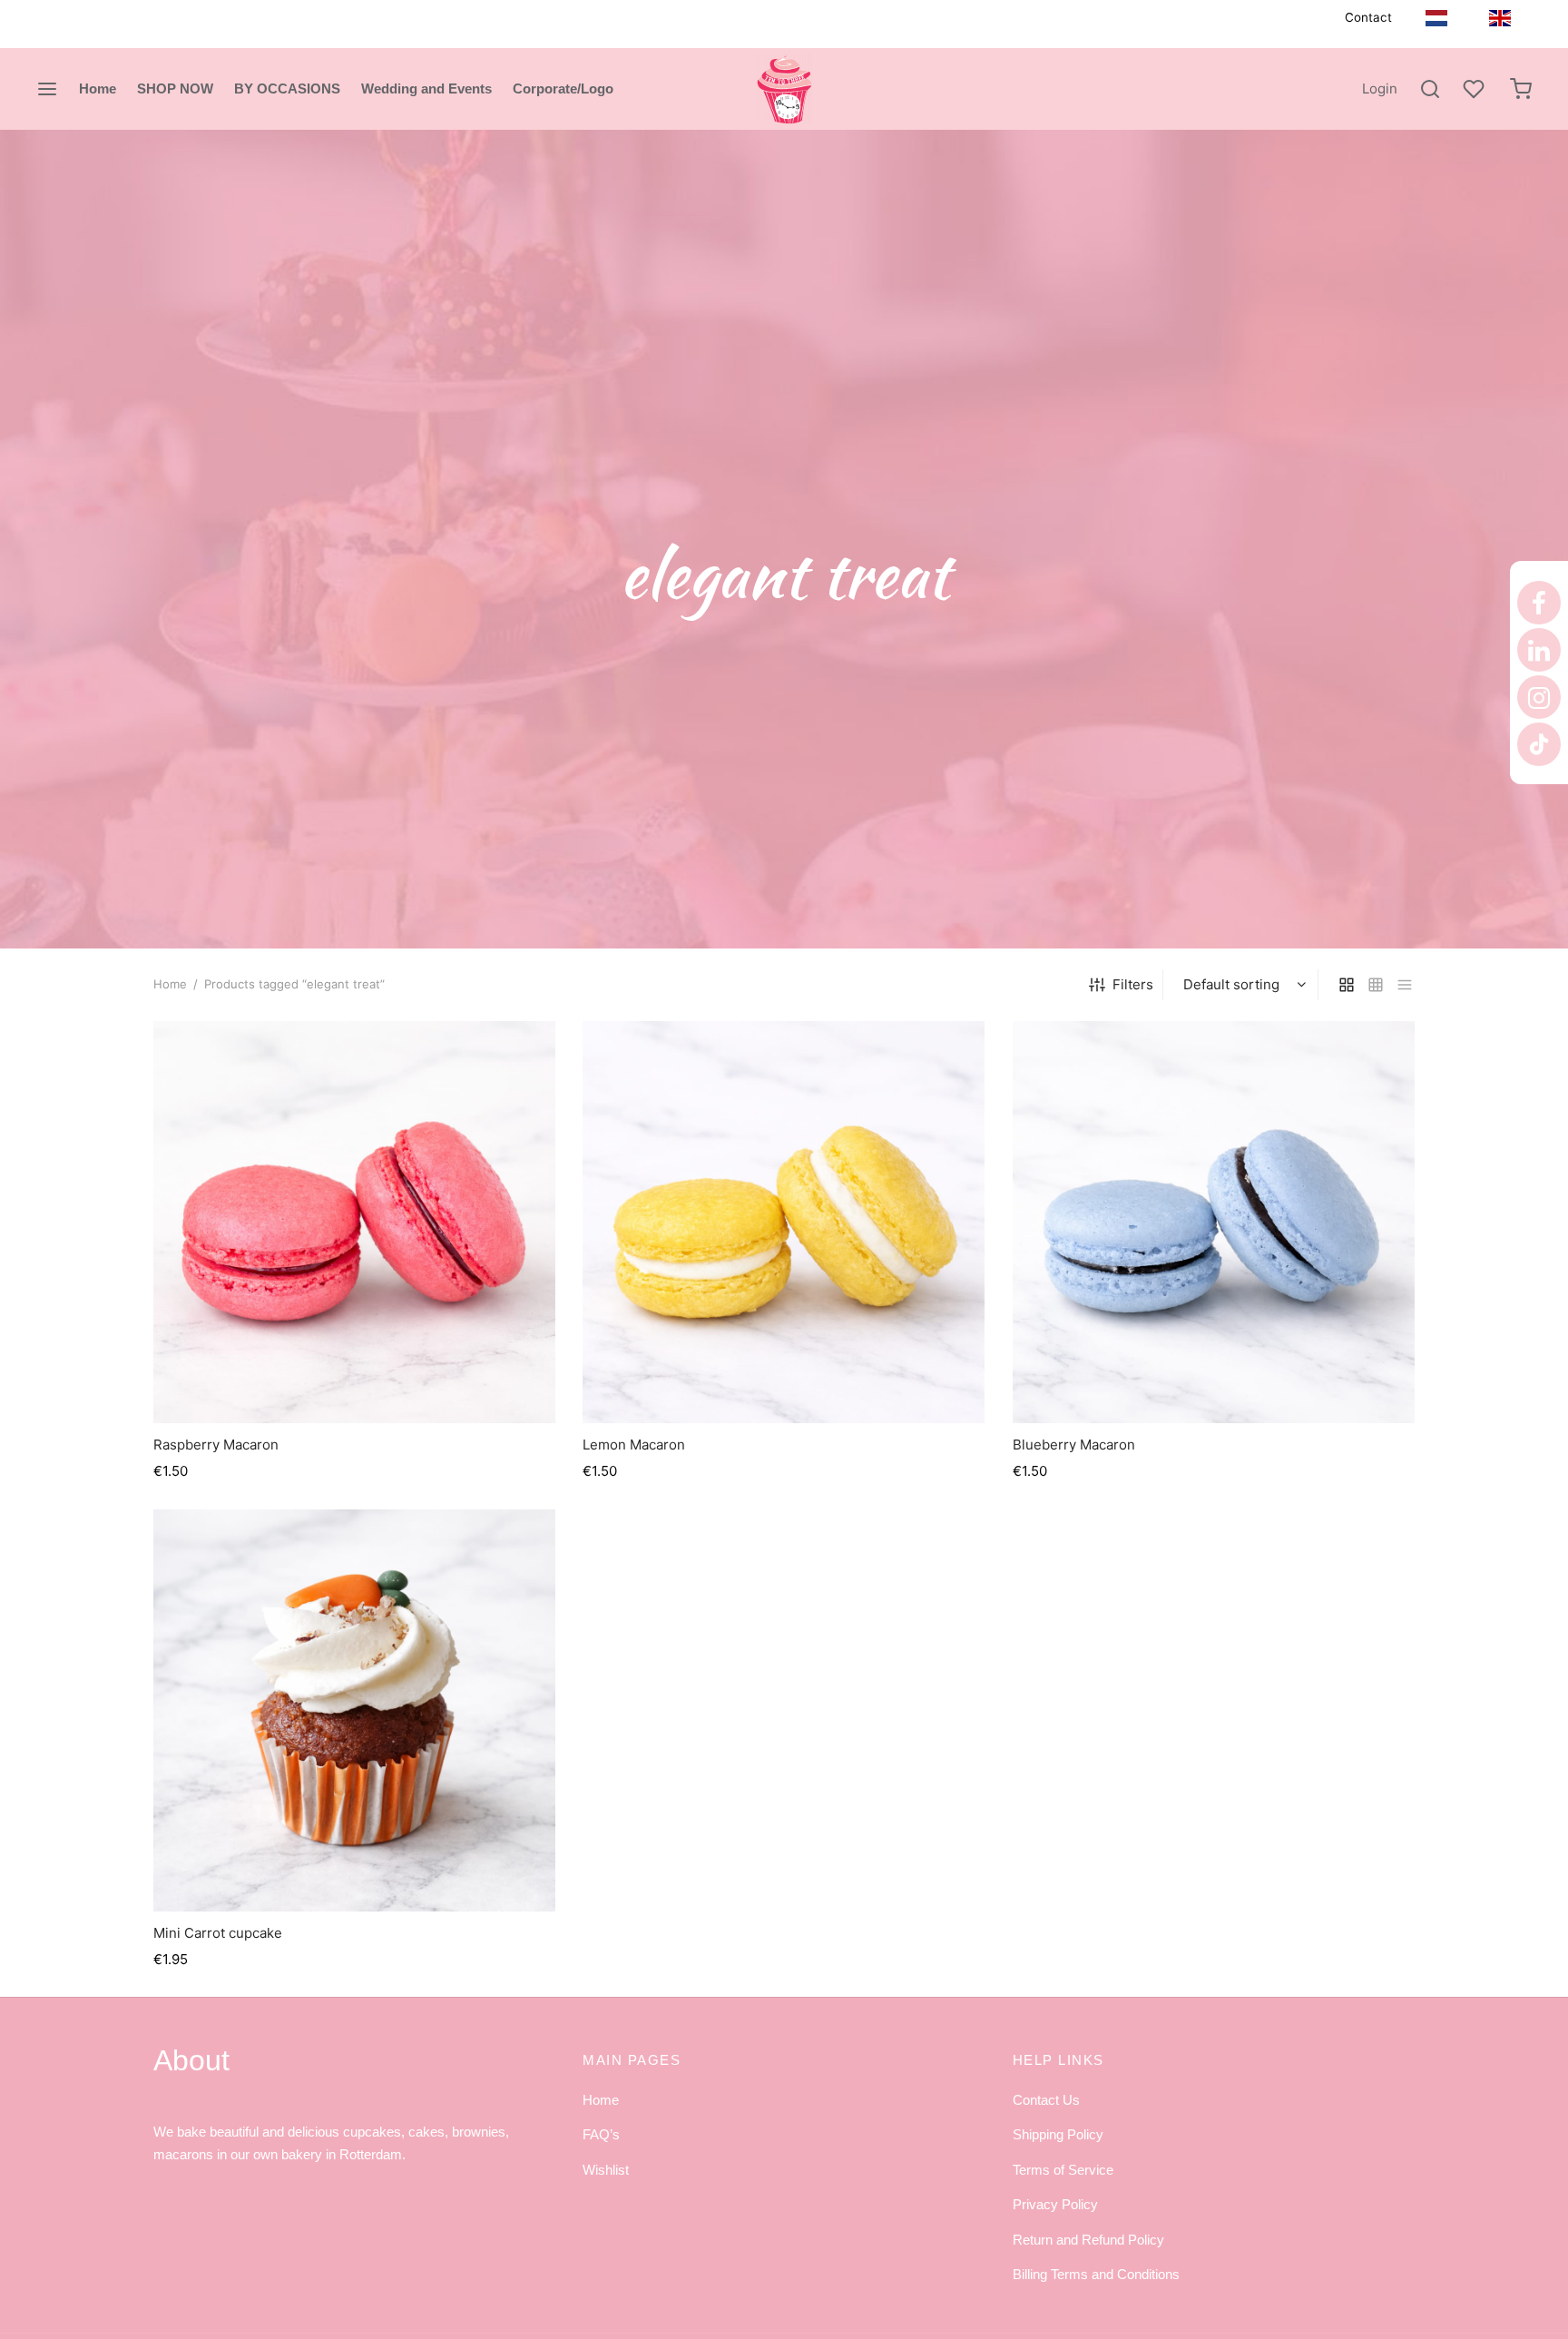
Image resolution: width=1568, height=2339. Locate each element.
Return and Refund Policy (1088, 2240)
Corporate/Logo (563, 88)
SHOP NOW (175, 88)
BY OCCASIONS (287, 88)
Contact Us (1046, 2100)
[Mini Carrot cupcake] (354, 1710)
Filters (1133, 984)
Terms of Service (1063, 2170)
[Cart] (1521, 89)
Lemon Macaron (634, 1445)
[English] (1500, 18)
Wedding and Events (426, 88)
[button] (355, 1381)
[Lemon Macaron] (784, 1222)
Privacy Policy (1055, 2204)
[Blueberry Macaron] (1214, 1222)
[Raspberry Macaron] (354, 1222)
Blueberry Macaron (1074, 1445)
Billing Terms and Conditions (1096, 2274)
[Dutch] (1436, 18)
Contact (1368, 17)
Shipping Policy (1058, 2134)
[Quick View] (396, 1381)
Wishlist (606, 2170)
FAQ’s (601, 2134)
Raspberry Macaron (216, 1445)
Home (98, 88)
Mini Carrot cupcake (218, 1933)
